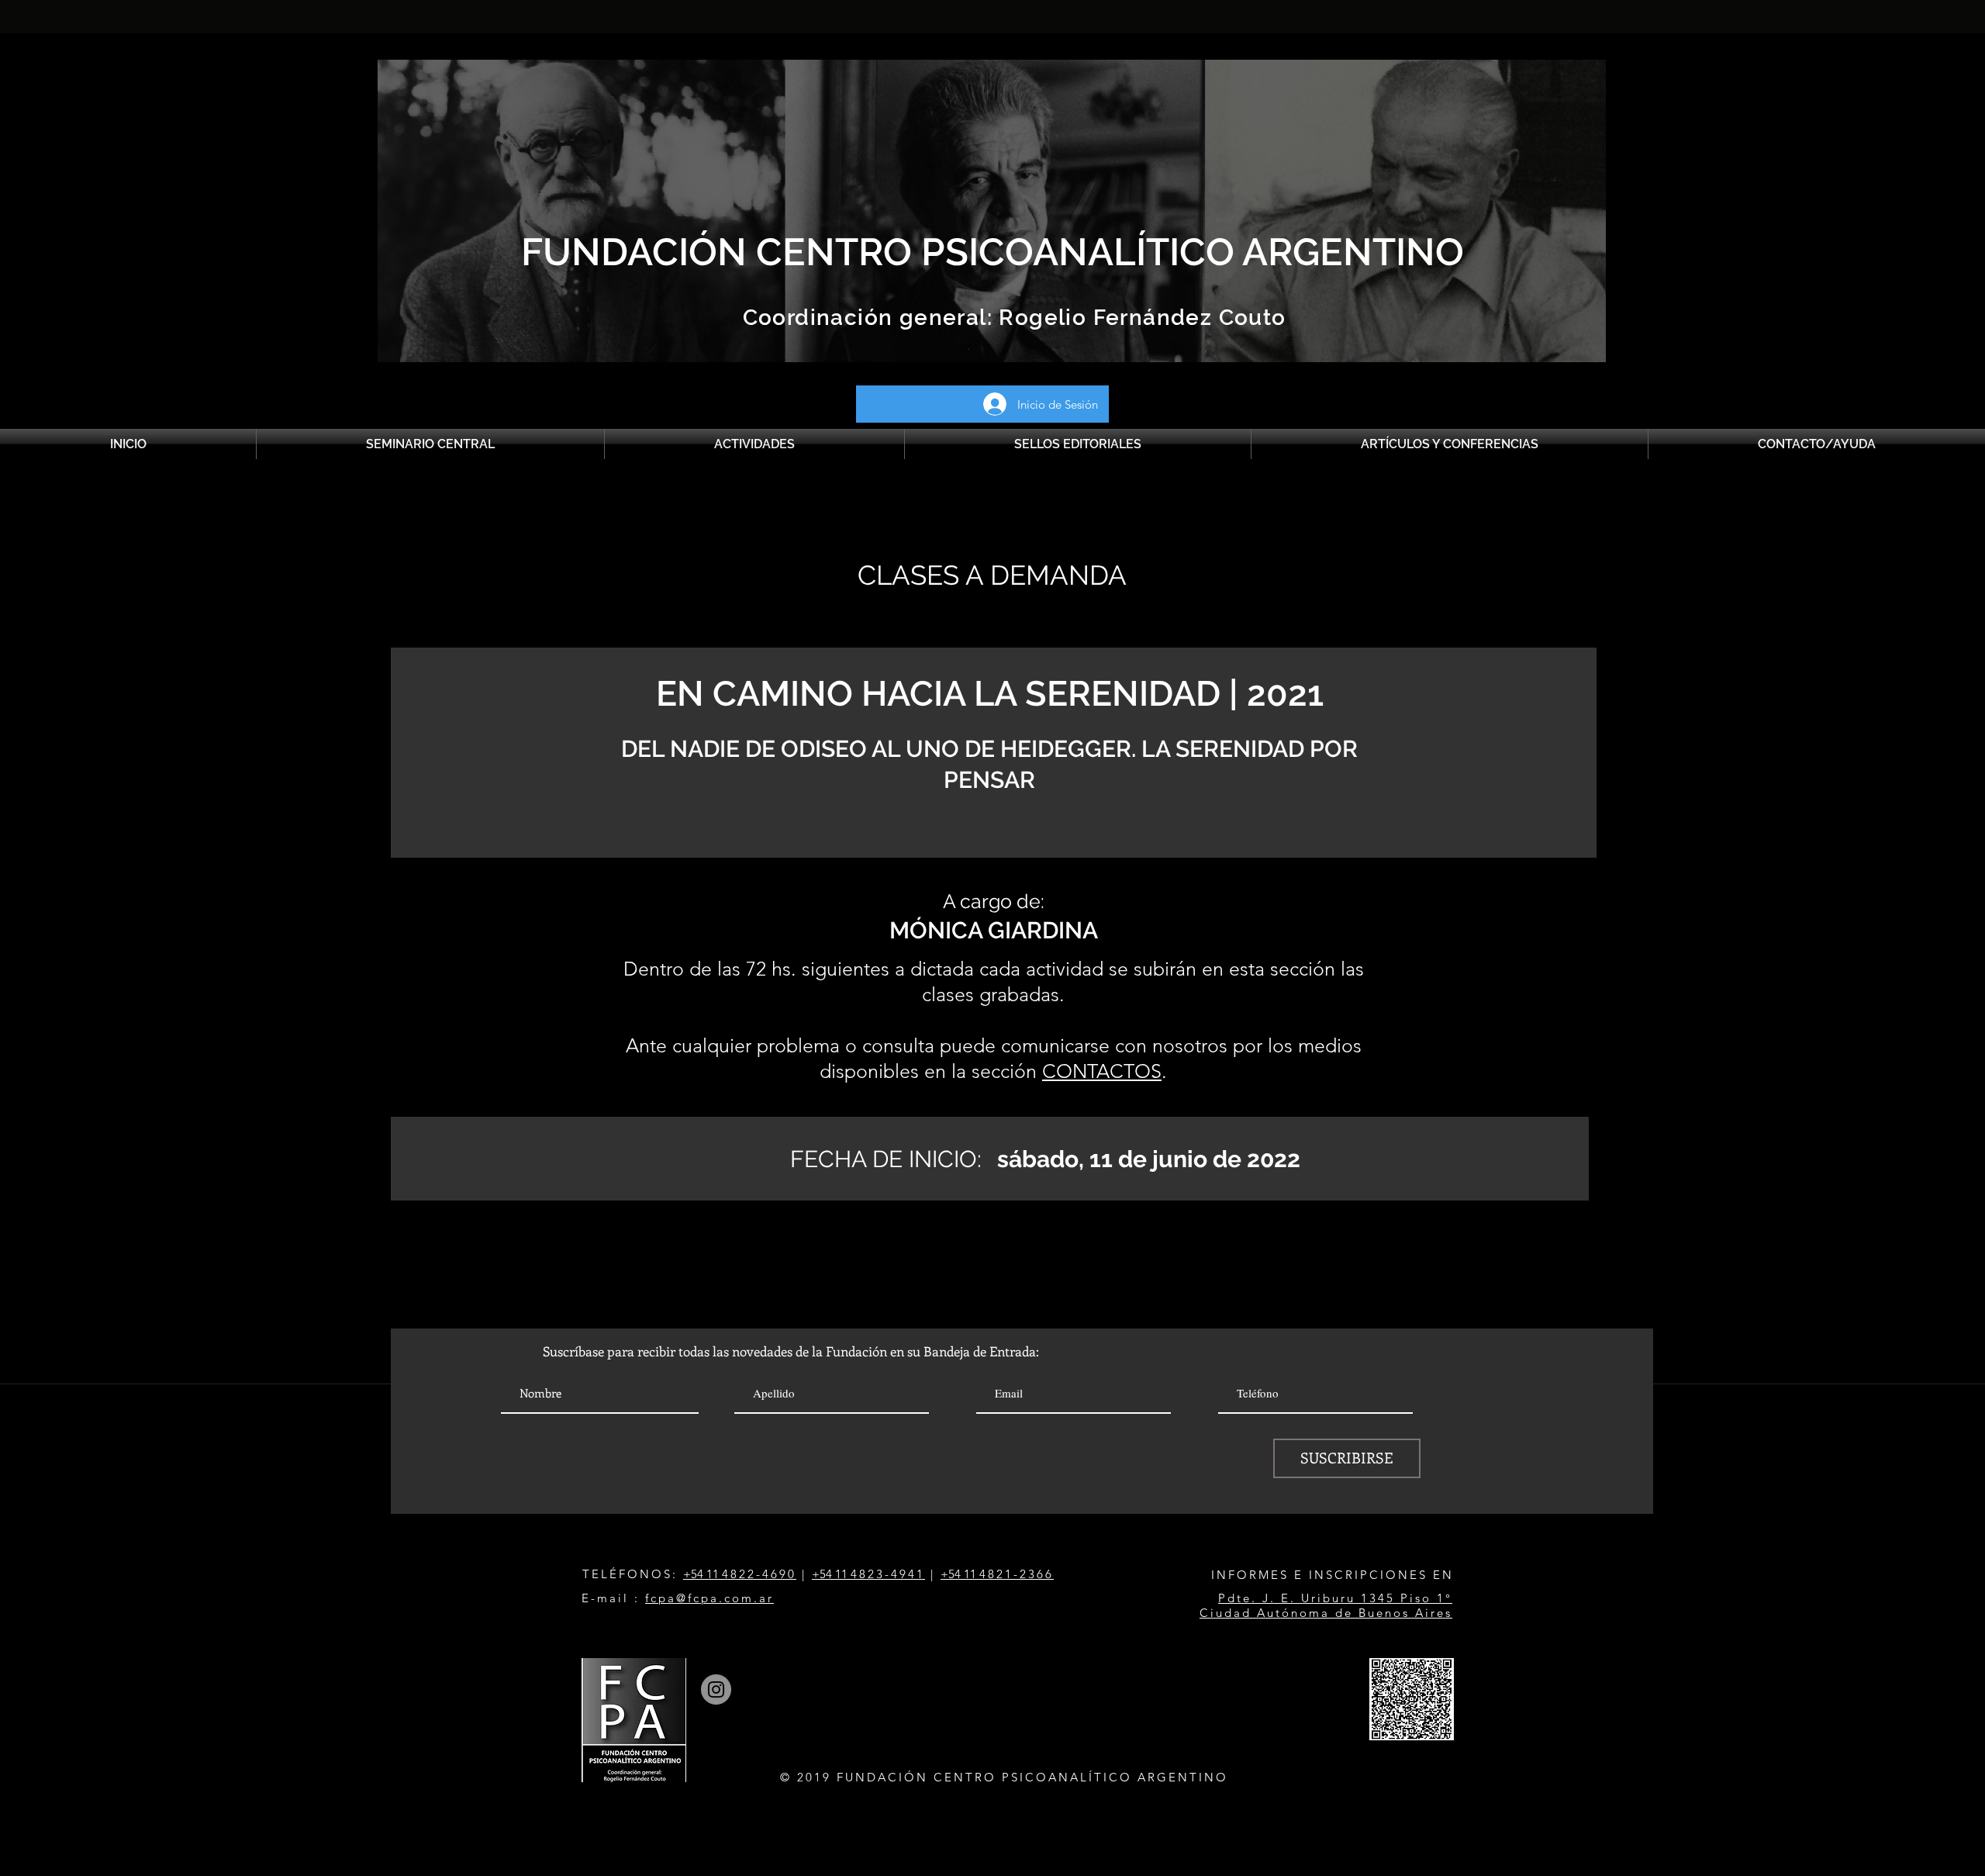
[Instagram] (716, 1689)
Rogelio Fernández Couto (1139, 318)
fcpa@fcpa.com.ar (709, 1598)
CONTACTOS (1102, 1071)
